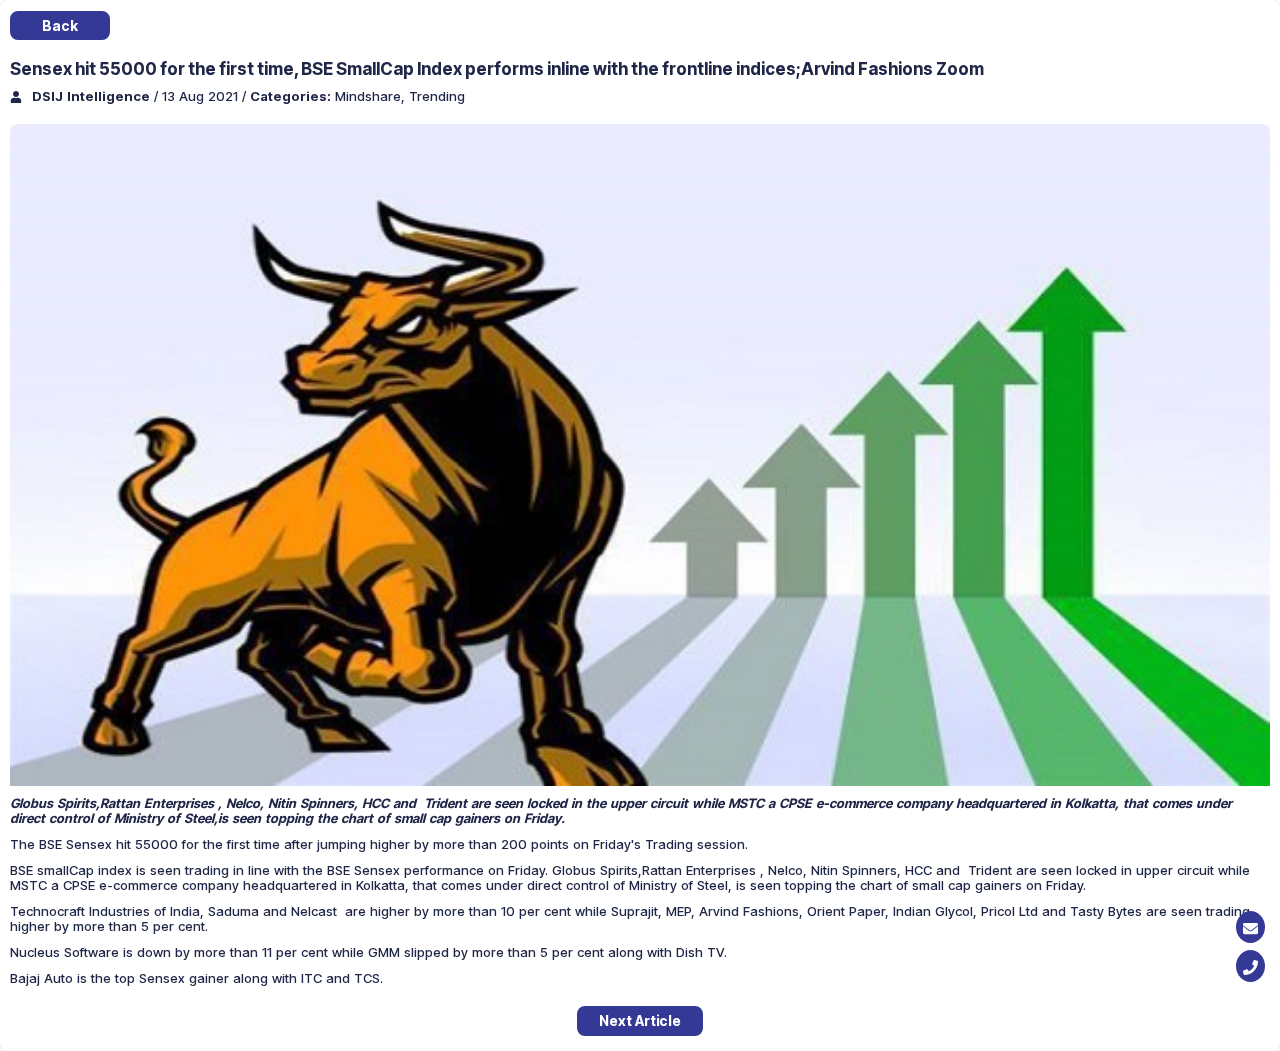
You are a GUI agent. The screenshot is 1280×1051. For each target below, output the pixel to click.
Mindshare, (372, 96)
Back (59, 25)
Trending (437, 96)
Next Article (640, 1020)
